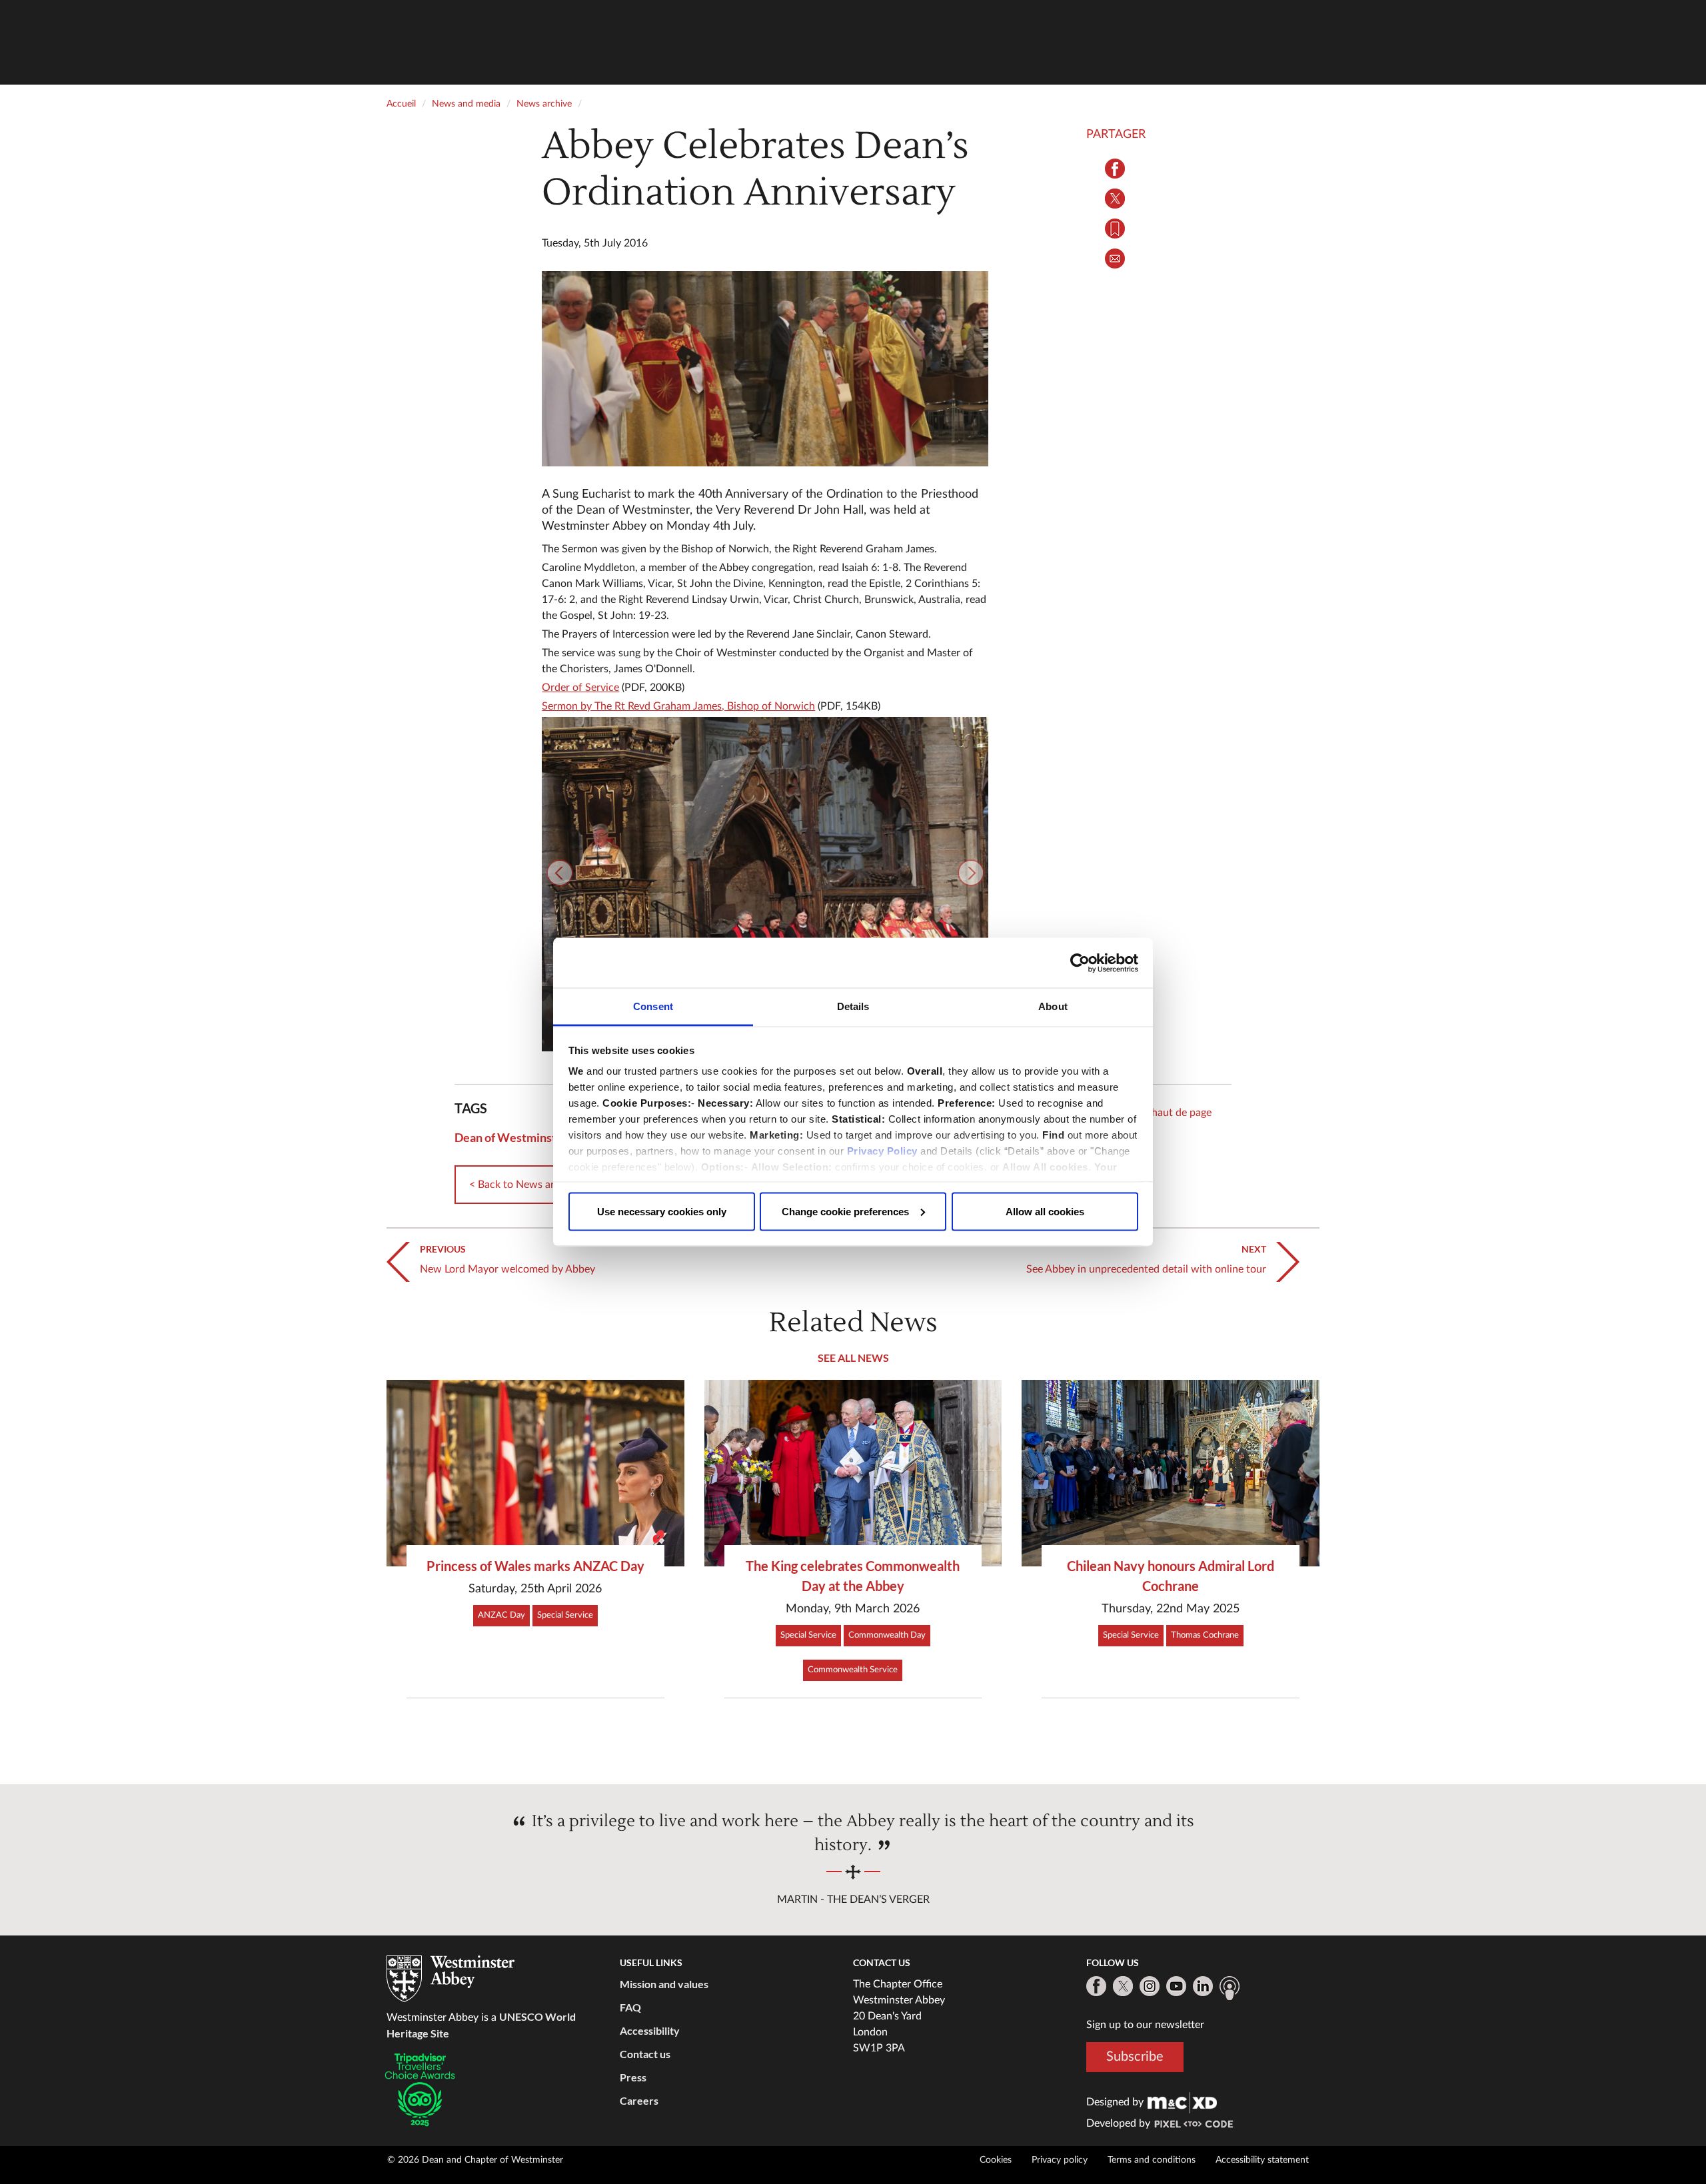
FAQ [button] (630, 2007)
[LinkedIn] (1203, 1986)
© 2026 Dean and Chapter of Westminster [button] (475, 2160)
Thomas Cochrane (1205, 1635)
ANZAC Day (501, 1615)
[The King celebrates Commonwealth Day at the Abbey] (853, 1473)
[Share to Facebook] (1115, 169)
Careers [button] (639, 2100)
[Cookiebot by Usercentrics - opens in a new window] (1080, 963)
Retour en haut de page (1158, 1113)
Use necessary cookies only (662, 1211)
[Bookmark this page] (1115, 229)
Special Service (565, 1615)
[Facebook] (1096, 1986)
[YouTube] (1176, 1986)
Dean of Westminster (511, 1137)
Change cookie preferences (845, 1211)
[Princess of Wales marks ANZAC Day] (535, 1473)
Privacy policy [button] (1060, 2160)
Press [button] (633, 2077)
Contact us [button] (645, 2054)
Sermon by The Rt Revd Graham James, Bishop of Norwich (678, 706)
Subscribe (1135, 2057)
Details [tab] (853, 1006)
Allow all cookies (1045, 1211)
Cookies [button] (996, 2160)
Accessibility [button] (650, 2030)
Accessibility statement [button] (1262, 2160)
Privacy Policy (882, 1151)
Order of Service (580, 688)
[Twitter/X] (1123, 1986)
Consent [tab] (653, 1006)
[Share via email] (1115, 259)
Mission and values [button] (664, 1984)
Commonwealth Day (887, 1635)
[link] (1182, 2102)
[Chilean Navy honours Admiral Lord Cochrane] (1171, 1473)
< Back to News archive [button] (524, 1185)
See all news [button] (853, 1358)
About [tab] (1053, 1006)
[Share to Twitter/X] (1115, 199)
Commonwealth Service (853, 1670)
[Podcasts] (1230, 1988)
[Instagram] (1150, 1986)
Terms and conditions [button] (1152, 2160)
